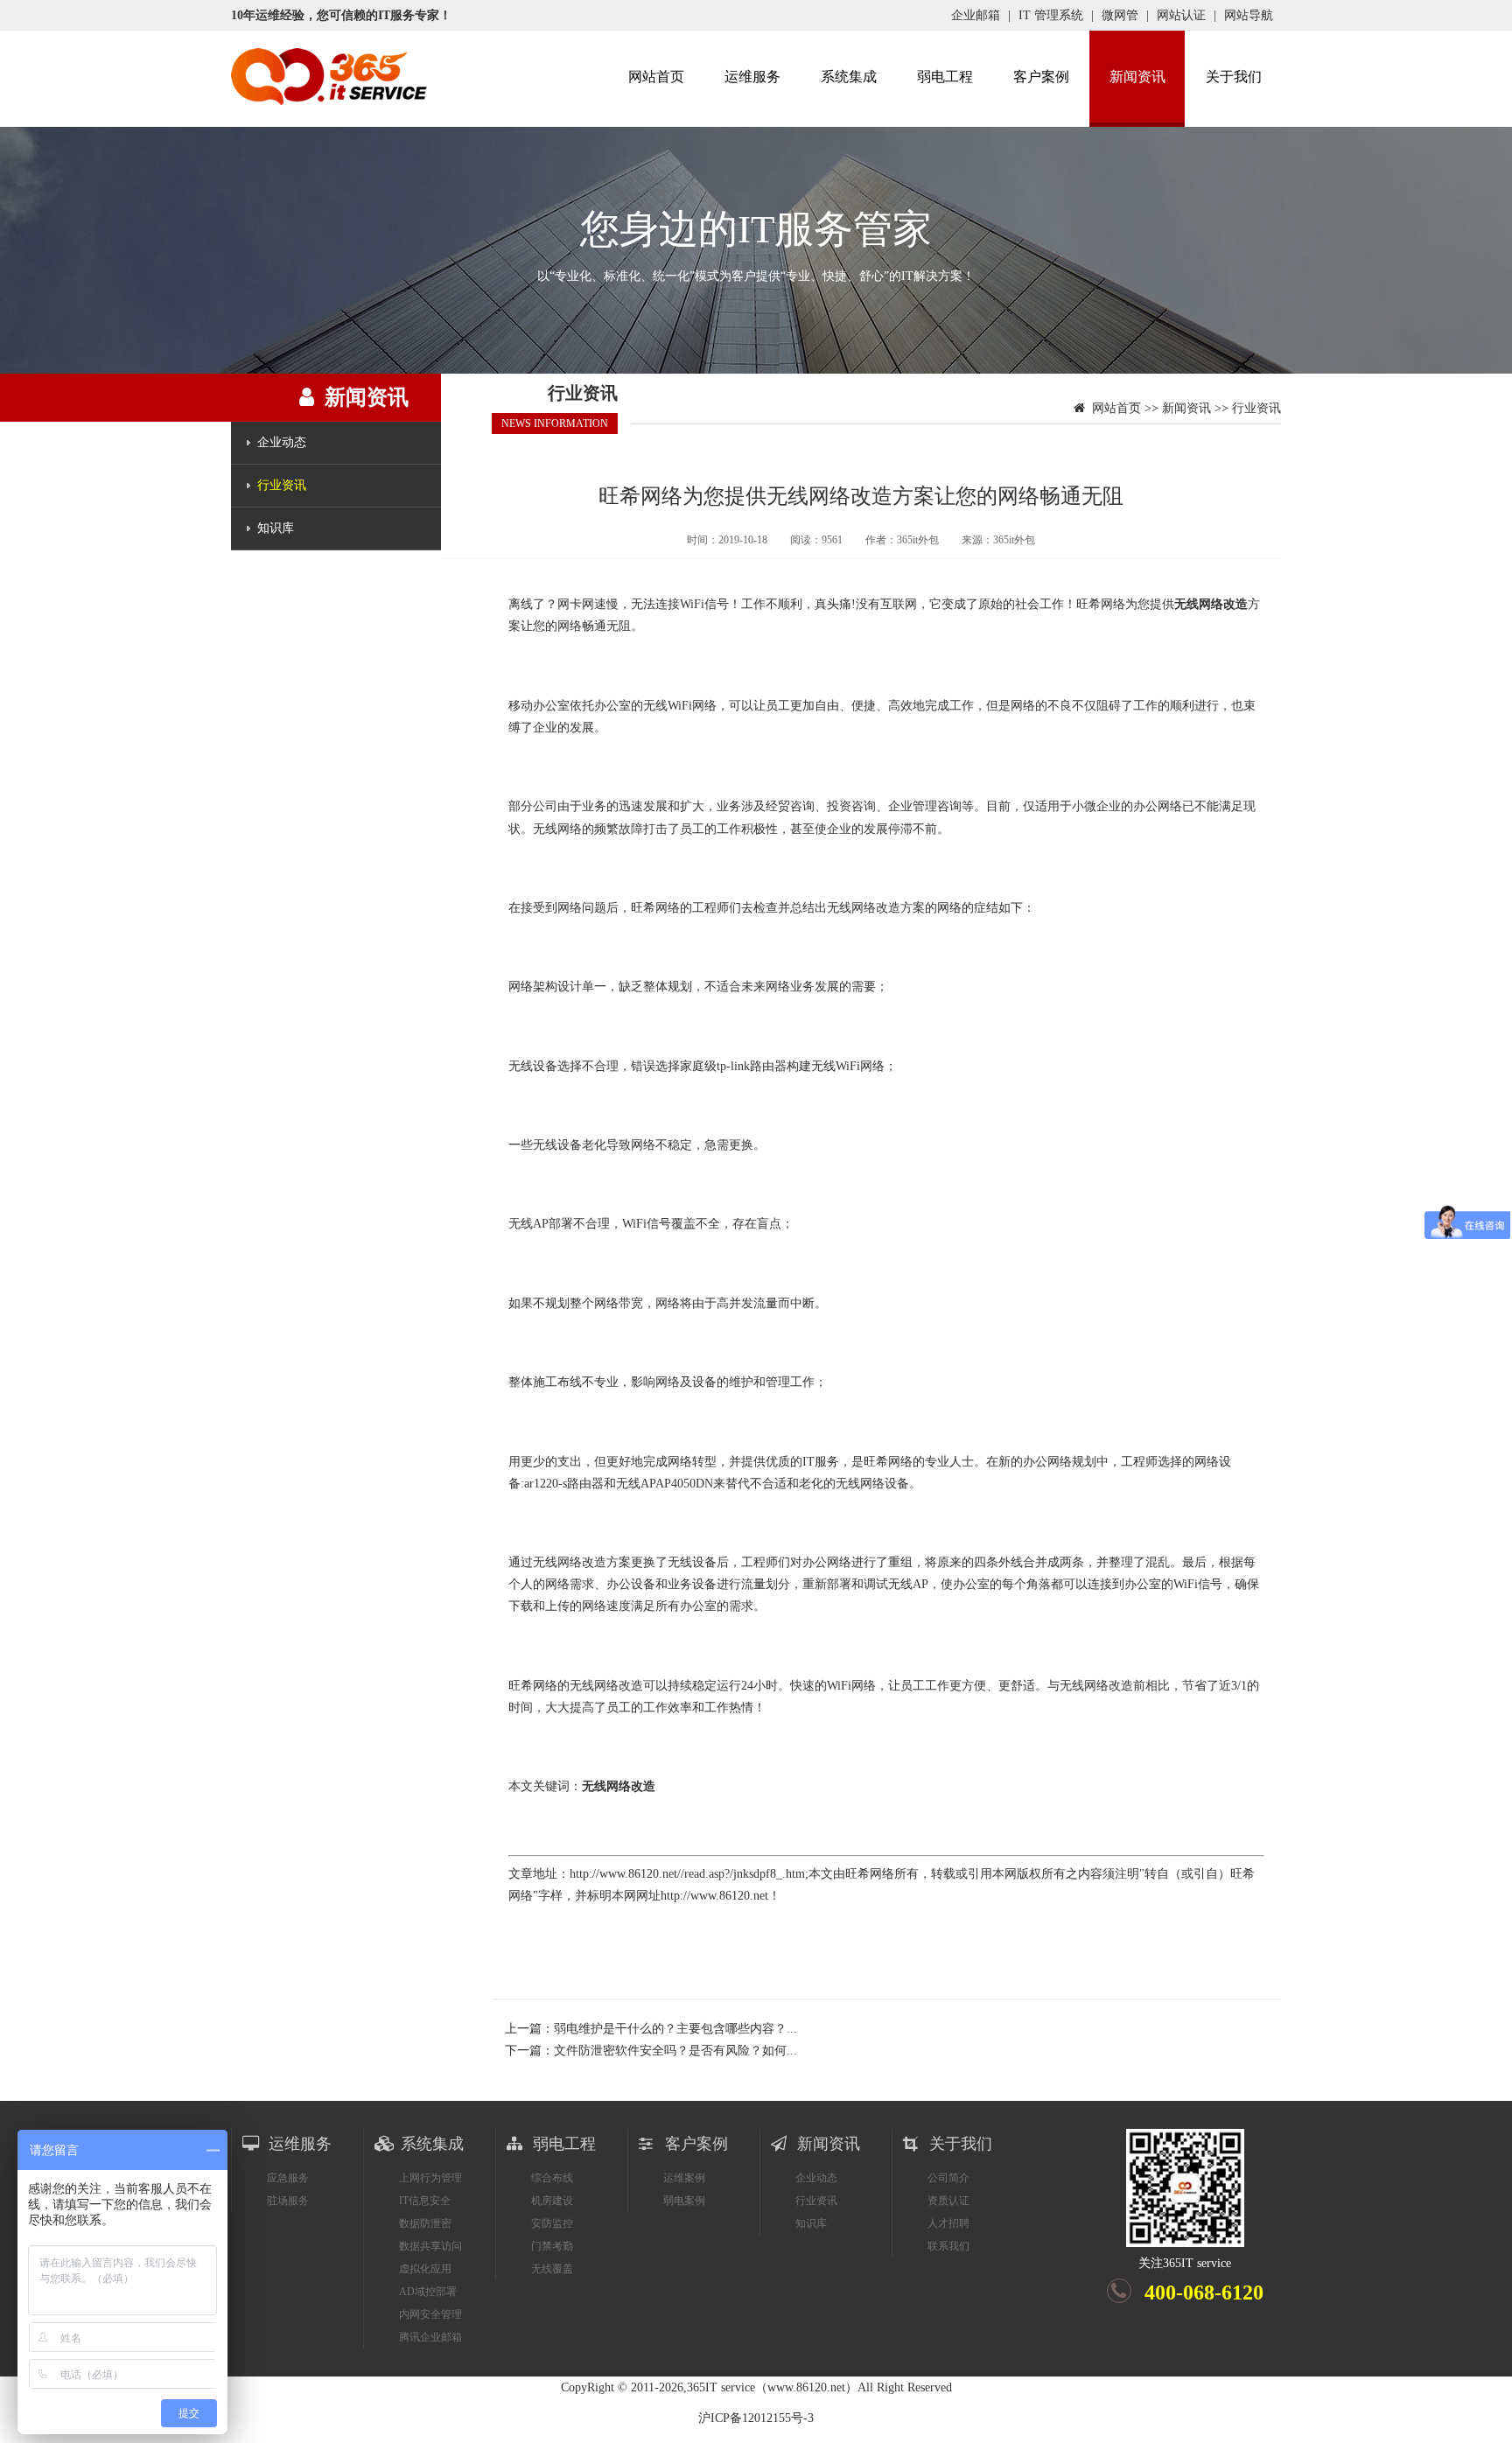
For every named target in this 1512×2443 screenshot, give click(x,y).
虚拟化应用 (425, 2269)
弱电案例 (684, 2201)
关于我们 (1234, 77)
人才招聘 (948, 2223)
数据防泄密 (425, 2223)
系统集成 (849, 77)
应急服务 (288, 2178)
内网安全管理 (430, 2314)
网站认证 (1181, 15)
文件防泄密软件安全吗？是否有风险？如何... (675, 2051)
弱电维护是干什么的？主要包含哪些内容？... (675, 2029)
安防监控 (552, 2223)
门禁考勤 (552, 2246)
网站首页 (656, 77)
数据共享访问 (430, 2246)
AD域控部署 (428, 2292)
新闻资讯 (1137, 77)
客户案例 (1041, 77)
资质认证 (948, 2201)
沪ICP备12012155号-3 (756, 2418)
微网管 (1120, 15)
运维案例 (684, 2178)
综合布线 (552, 2178)
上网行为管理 (430, 2178)
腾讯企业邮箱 (430, 2337)
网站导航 (1249, 15)
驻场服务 (288, 2201)
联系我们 (948, 2246)
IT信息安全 (425, 2201)
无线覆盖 (552, 2269)
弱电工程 (945, 77)
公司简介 (948, 2178)
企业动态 (282, 442)
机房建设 (552, 2201)
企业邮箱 (976, 15)
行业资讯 (282, 485)
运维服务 (752, 77)
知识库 (276, 528)
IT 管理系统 (1051, 15)
